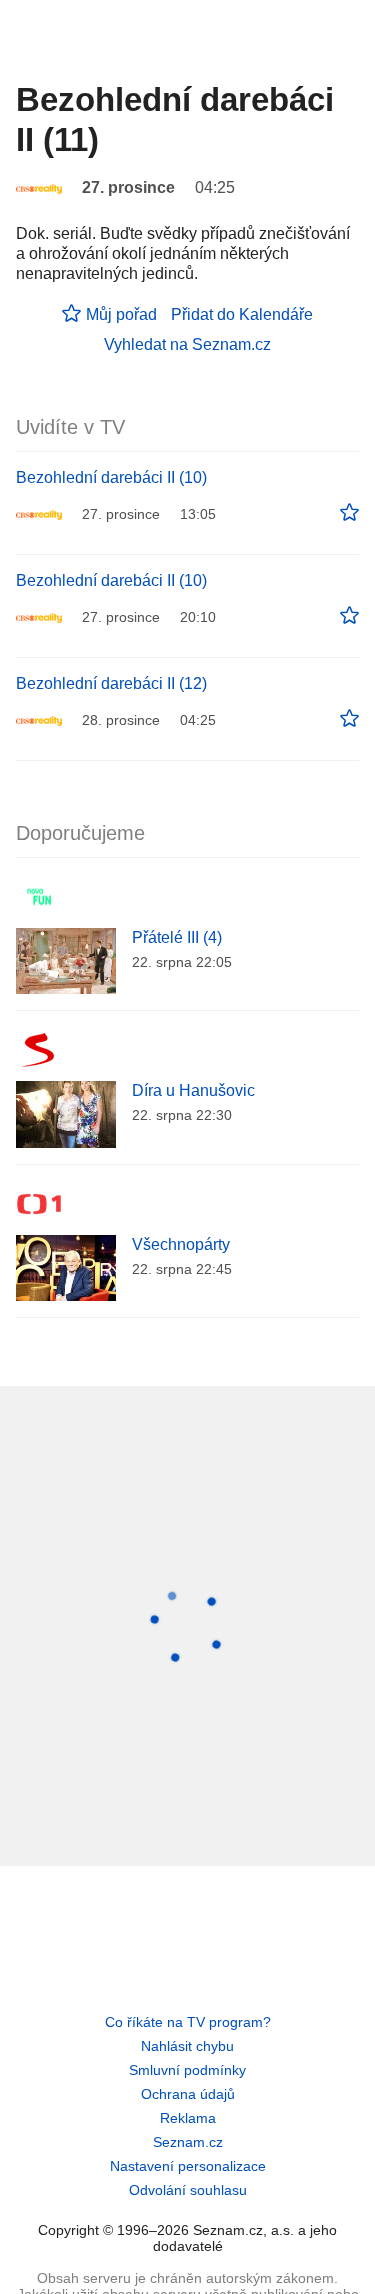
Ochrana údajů (188, 2094)
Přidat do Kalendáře (242, 314)
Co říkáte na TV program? (188, 2022)
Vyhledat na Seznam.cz (187, 344)
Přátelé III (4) (177, 937)
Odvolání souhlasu (188, 2190)
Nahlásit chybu (187, 2046)
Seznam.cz (188, 2142)
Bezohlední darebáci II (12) (111, 683)
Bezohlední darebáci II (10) (111, 477)
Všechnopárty (181, 1244)
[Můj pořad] (349, 513)
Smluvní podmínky (187, 2070)
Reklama (188, 2118)
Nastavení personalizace (188, 2166)
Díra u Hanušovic (193, 1090)
